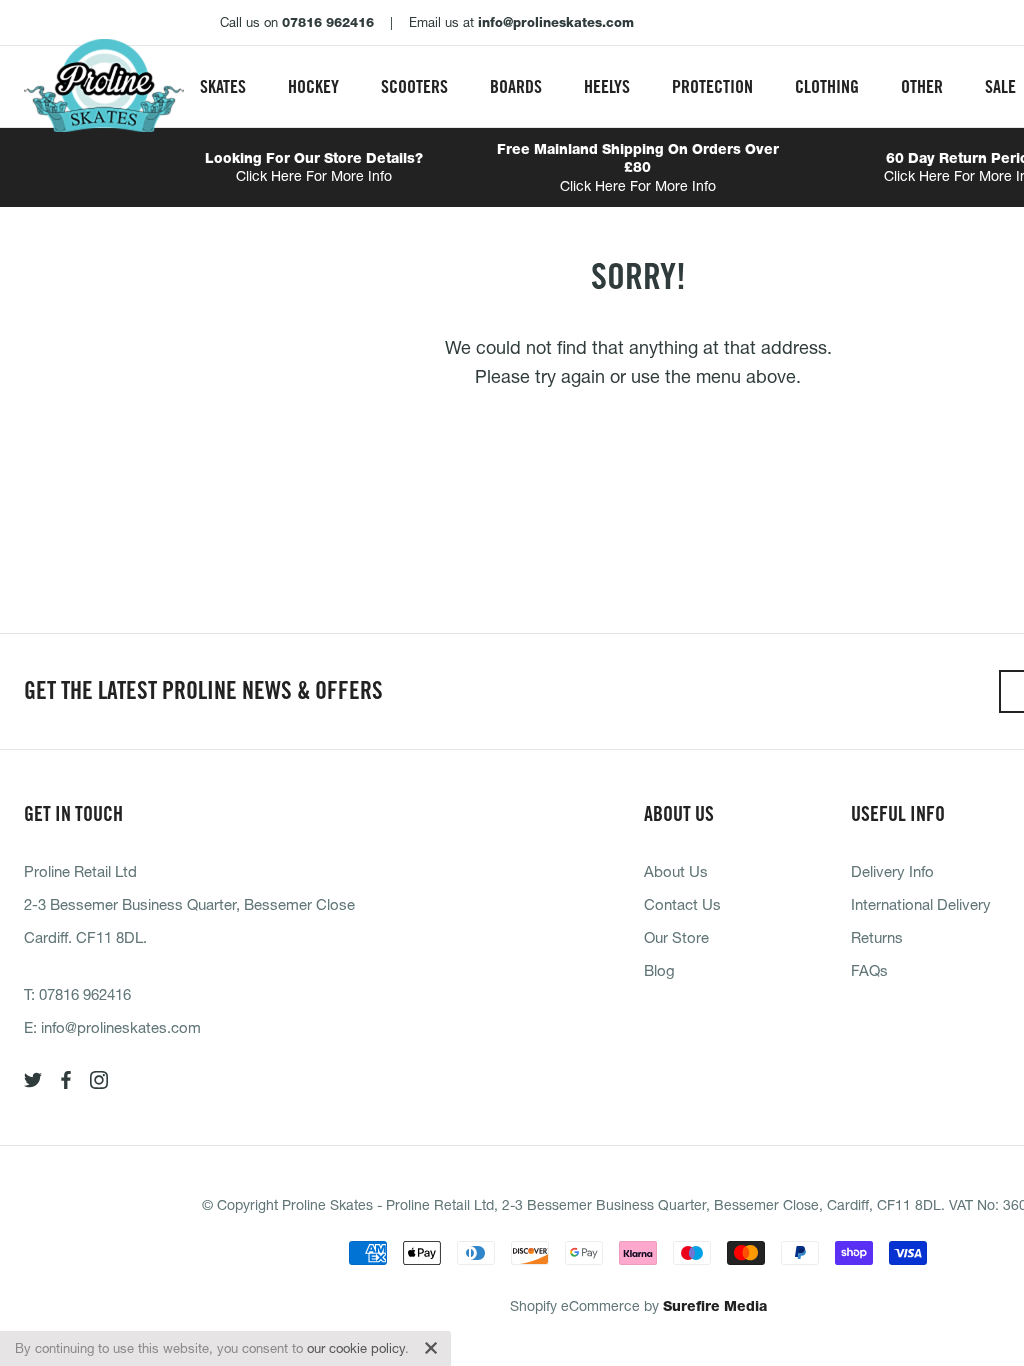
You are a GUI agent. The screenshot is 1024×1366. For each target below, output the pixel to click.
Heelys (607, 86)
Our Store (676, 937)
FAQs (869, 970)
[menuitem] (223, 86)
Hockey (313, 86)
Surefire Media (715, 1306)
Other (922, 86)
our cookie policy (356, 1348)
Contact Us (682, 904)
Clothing (827, 86)
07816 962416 (85, 994)
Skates (223, 86)
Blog (659, 970)
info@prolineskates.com (121, 1027)
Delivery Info (892, 871)
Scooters (414, 86)
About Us (676, 871)
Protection (712, 86)
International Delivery (921, 904)
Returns (877, 937)
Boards (516, 86)
